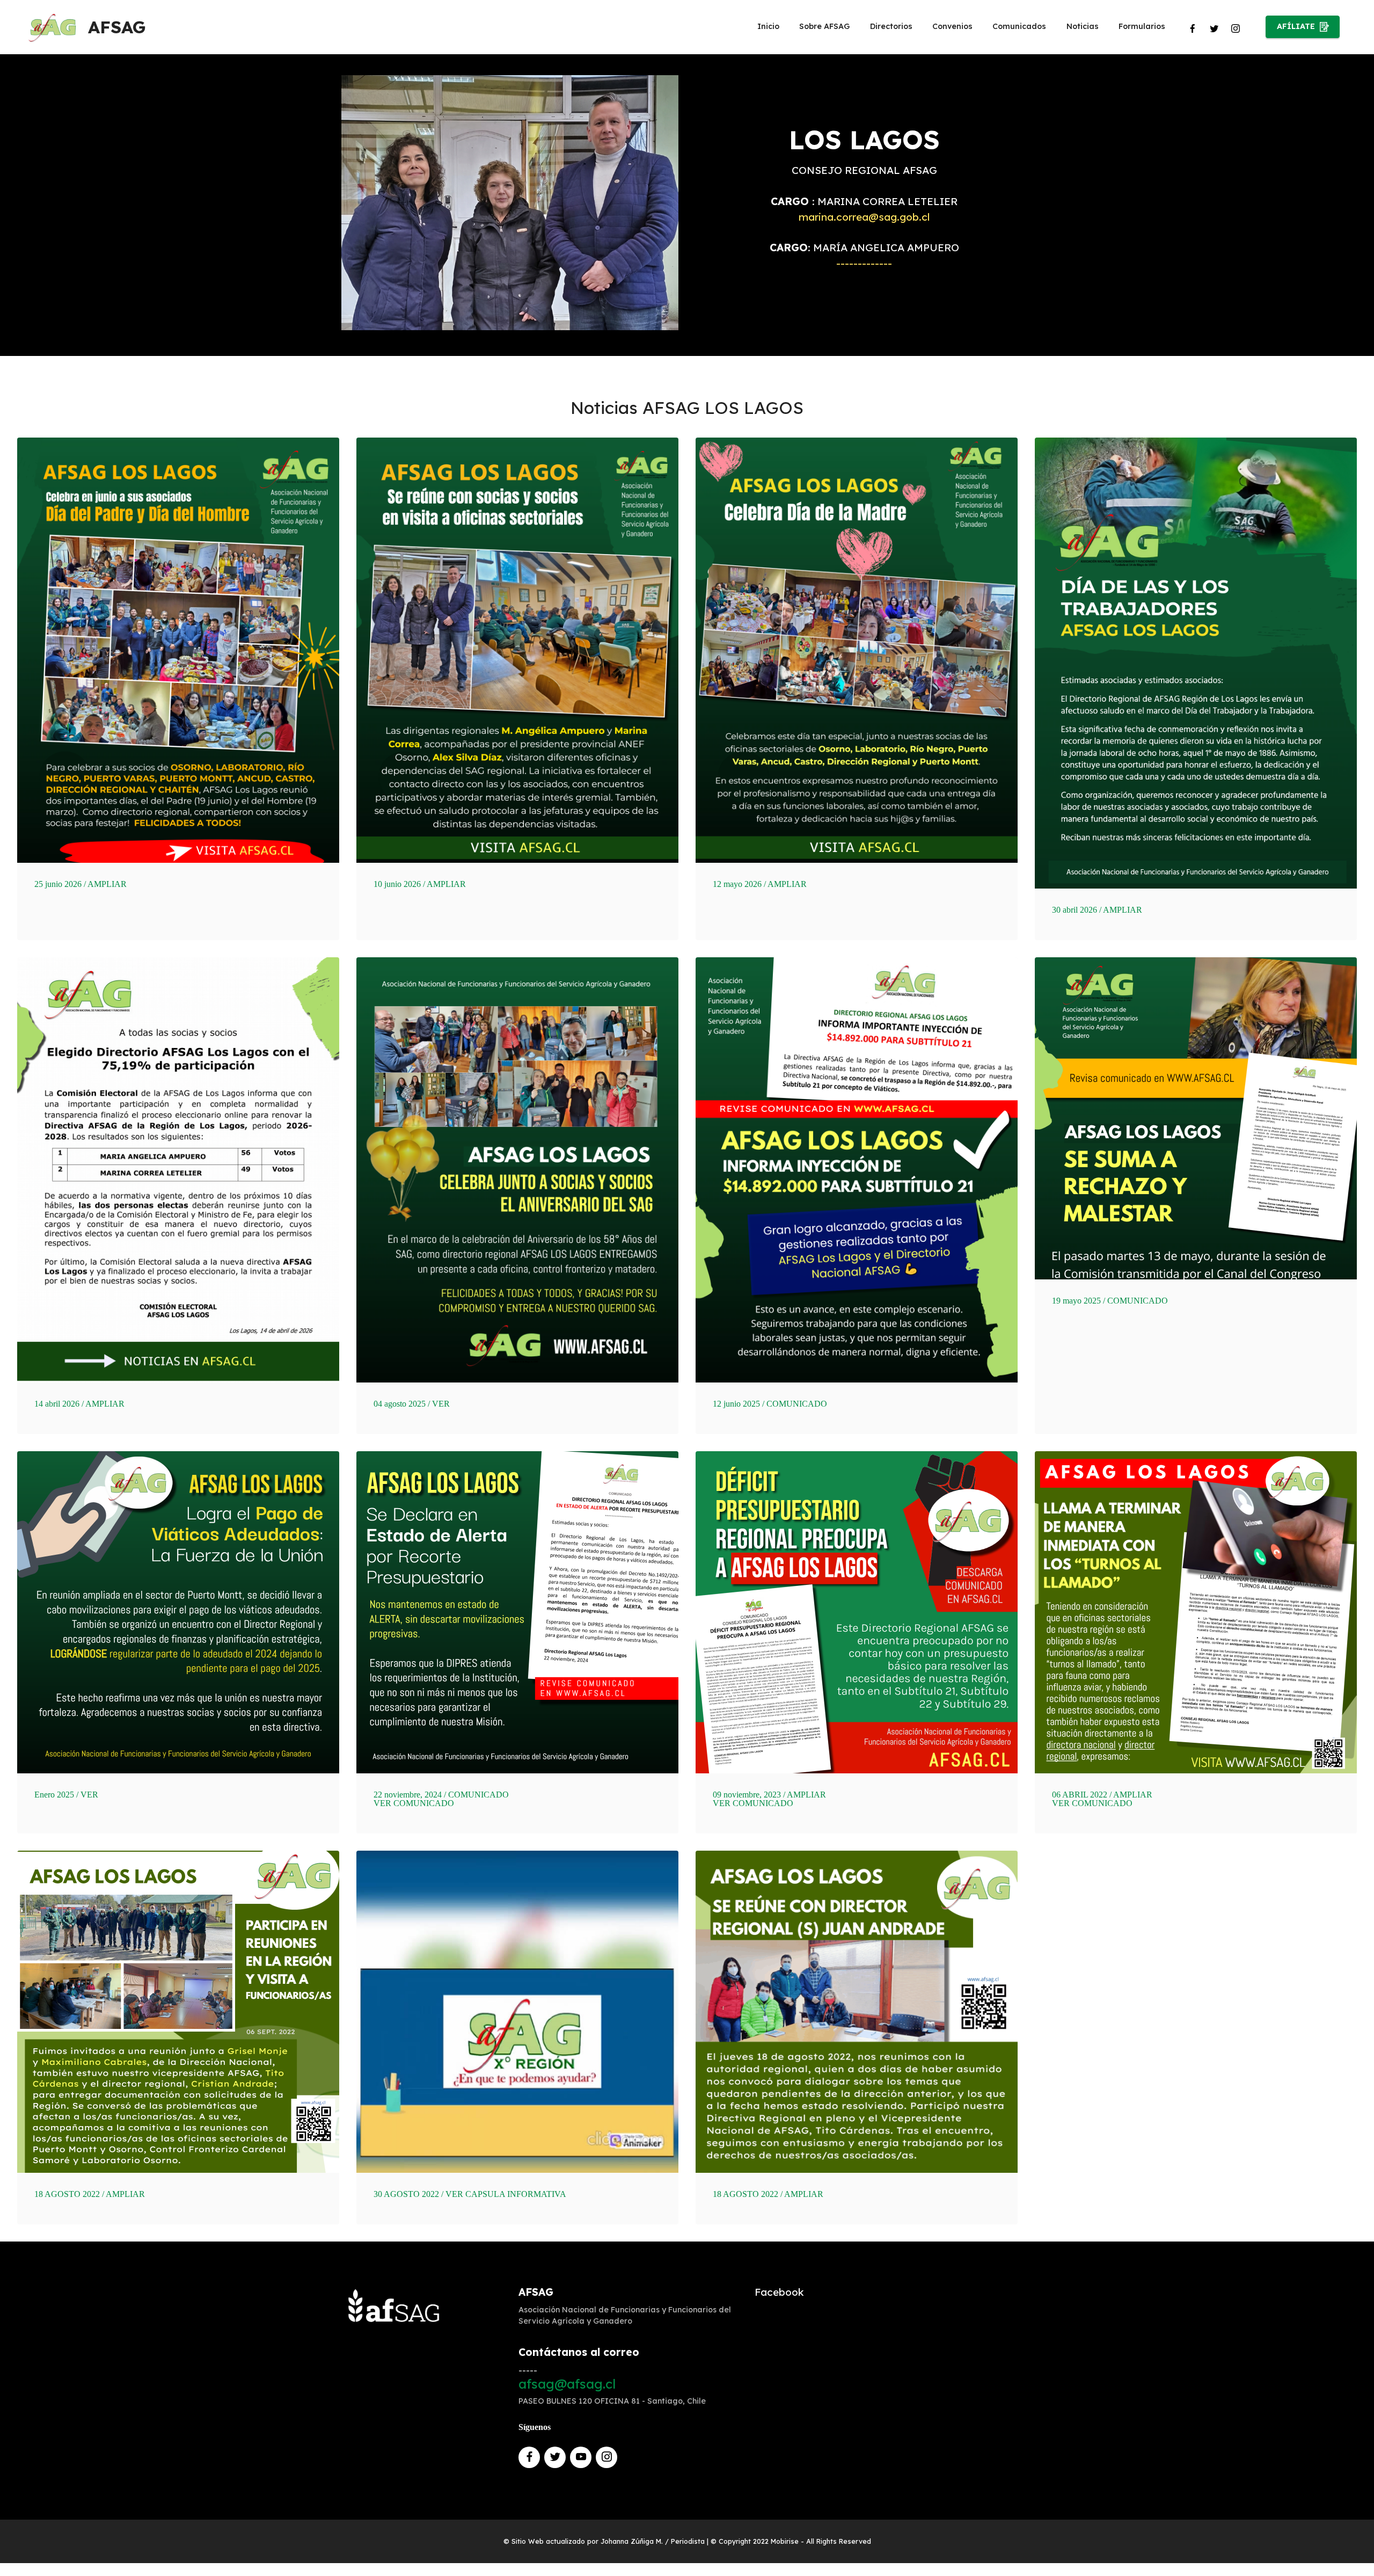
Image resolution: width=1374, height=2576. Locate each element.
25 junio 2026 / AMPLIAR (81, 884)
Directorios (891, 26)
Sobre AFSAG (824, 26)
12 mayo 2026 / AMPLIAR (760, 884)
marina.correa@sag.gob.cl (864, 217)
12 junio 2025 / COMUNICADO (770, 1404)
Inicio (768, 26)
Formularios (1142, 26)
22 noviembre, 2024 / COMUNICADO (441, 1795)
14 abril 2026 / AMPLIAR (79, 1404)
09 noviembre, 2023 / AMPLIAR (769, 1795)
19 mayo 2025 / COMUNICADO (1110, 1301)
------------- (864, 263)
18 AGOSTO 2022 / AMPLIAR (90, 2194)
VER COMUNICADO (414, 1803)
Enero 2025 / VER (66, 1795)
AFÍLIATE (1296, 26)
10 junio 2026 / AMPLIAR (420, 884)
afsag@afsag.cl (567, 2384)
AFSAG (117, 27)
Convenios (952, 26)
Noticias (1083, 26)
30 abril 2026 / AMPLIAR (1097, 910)
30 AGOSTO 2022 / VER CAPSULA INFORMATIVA (470, 2194)
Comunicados (1019, 26)
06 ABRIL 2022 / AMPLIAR (1102, 1795)
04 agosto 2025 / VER (412, 1404)
